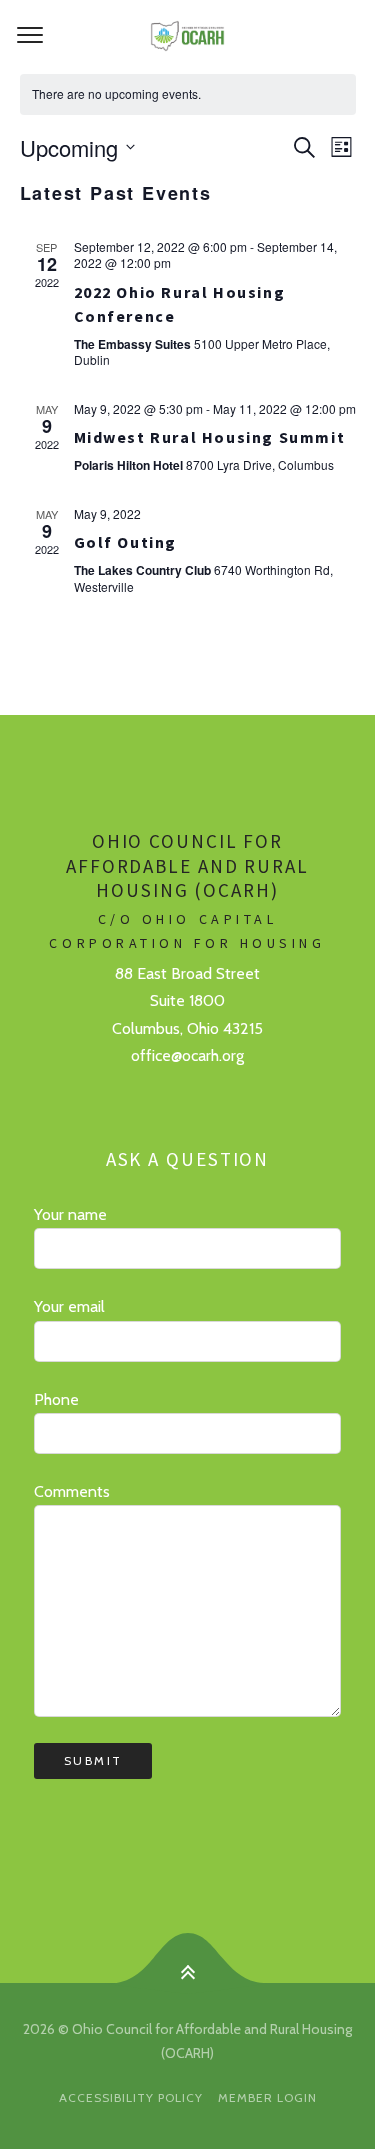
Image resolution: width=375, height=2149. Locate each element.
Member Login (267, 2097)
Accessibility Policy (131, 2097)
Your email (69, 1306)
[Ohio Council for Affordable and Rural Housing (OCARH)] (187, 36)
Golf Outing (126, 542)
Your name (70, 1214)
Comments (72, 1491)
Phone (56, 1399)
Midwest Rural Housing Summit (210, 437)
